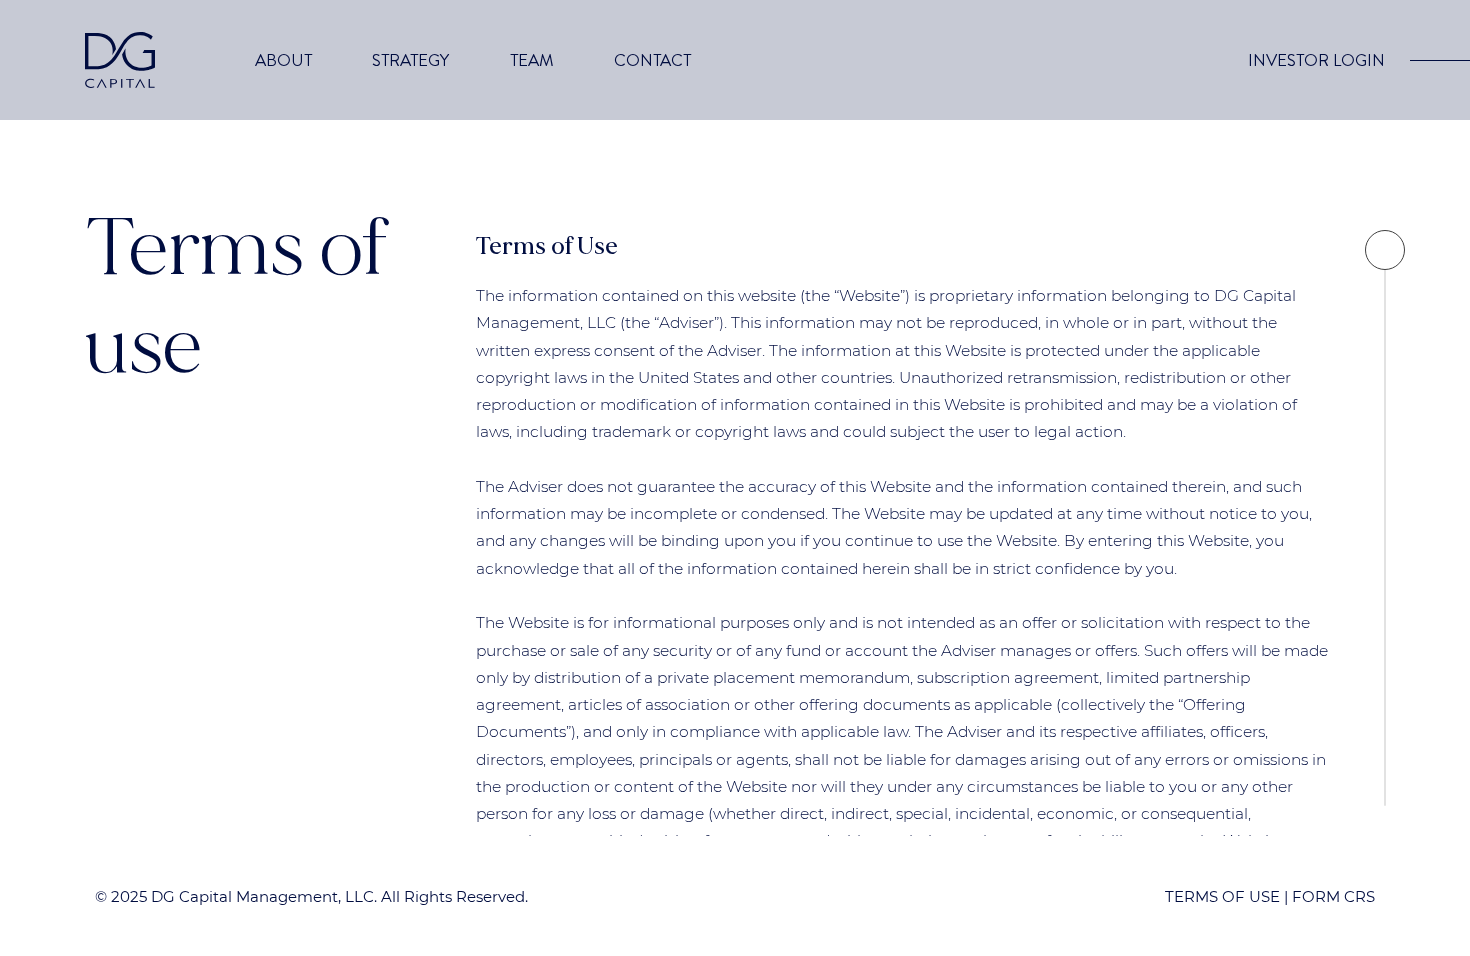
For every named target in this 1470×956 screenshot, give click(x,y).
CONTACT (652, 60)
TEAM (532, 60)
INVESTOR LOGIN (1316, 60)
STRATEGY (410, 60)
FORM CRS (1333, 896)
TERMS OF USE (1222, 896)
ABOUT (283, 60)
